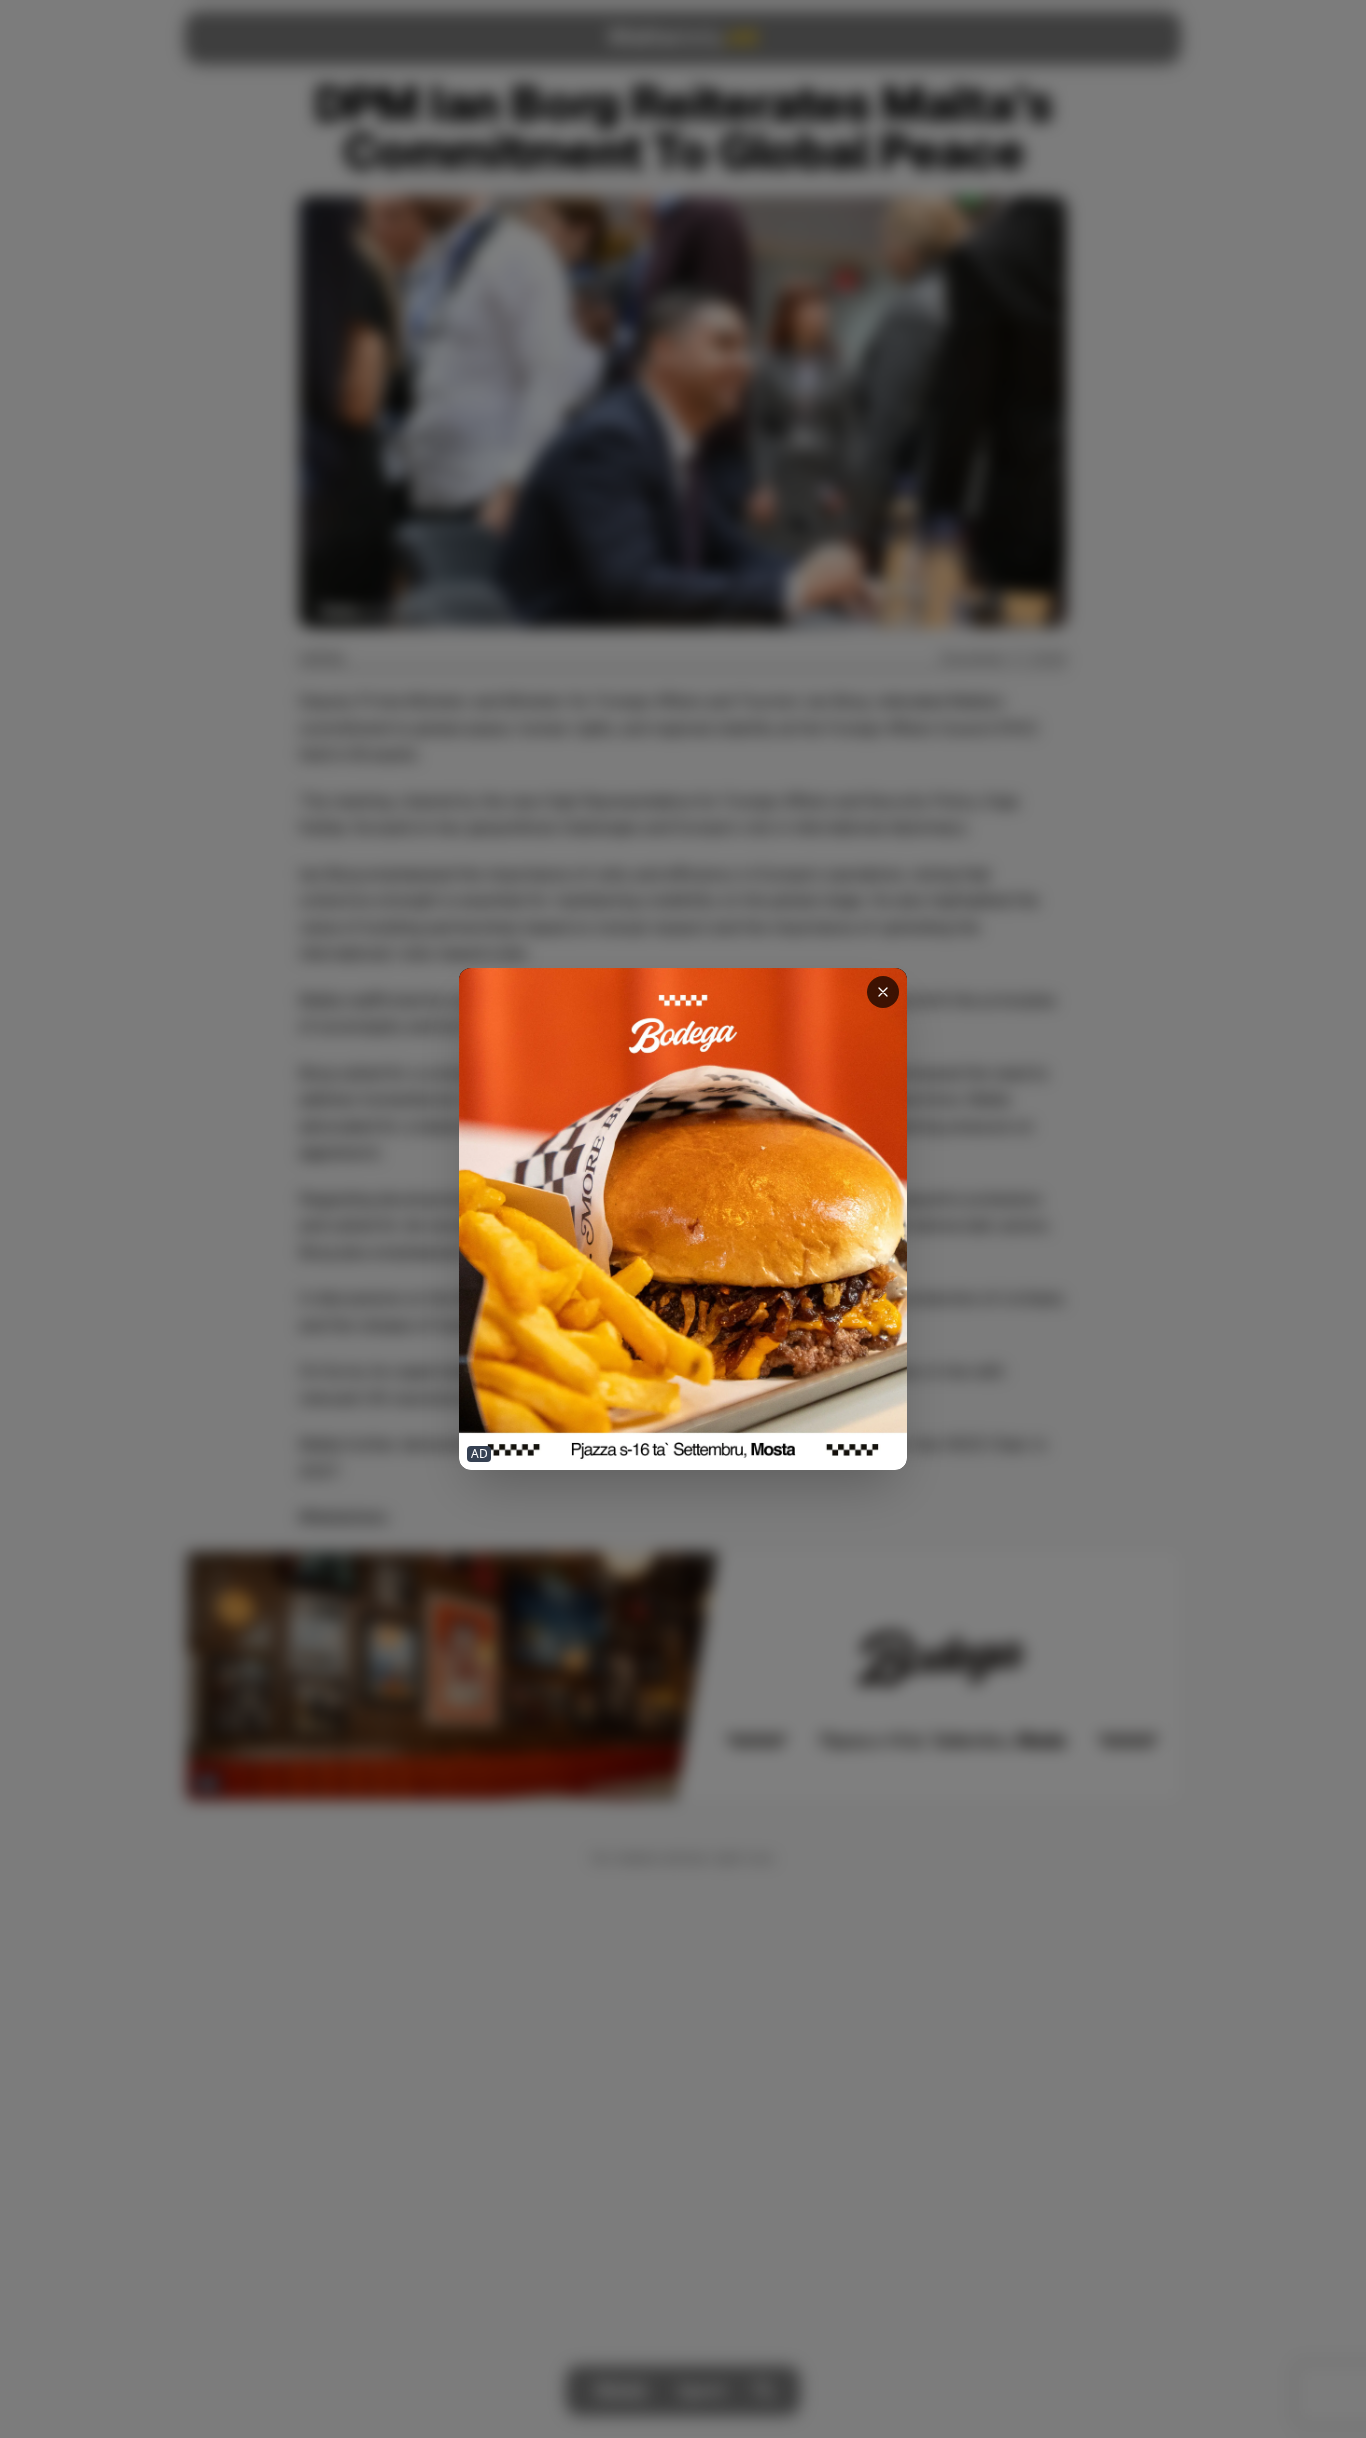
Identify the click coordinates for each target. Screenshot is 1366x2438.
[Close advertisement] (883, 992)
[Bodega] (683, 1219)
